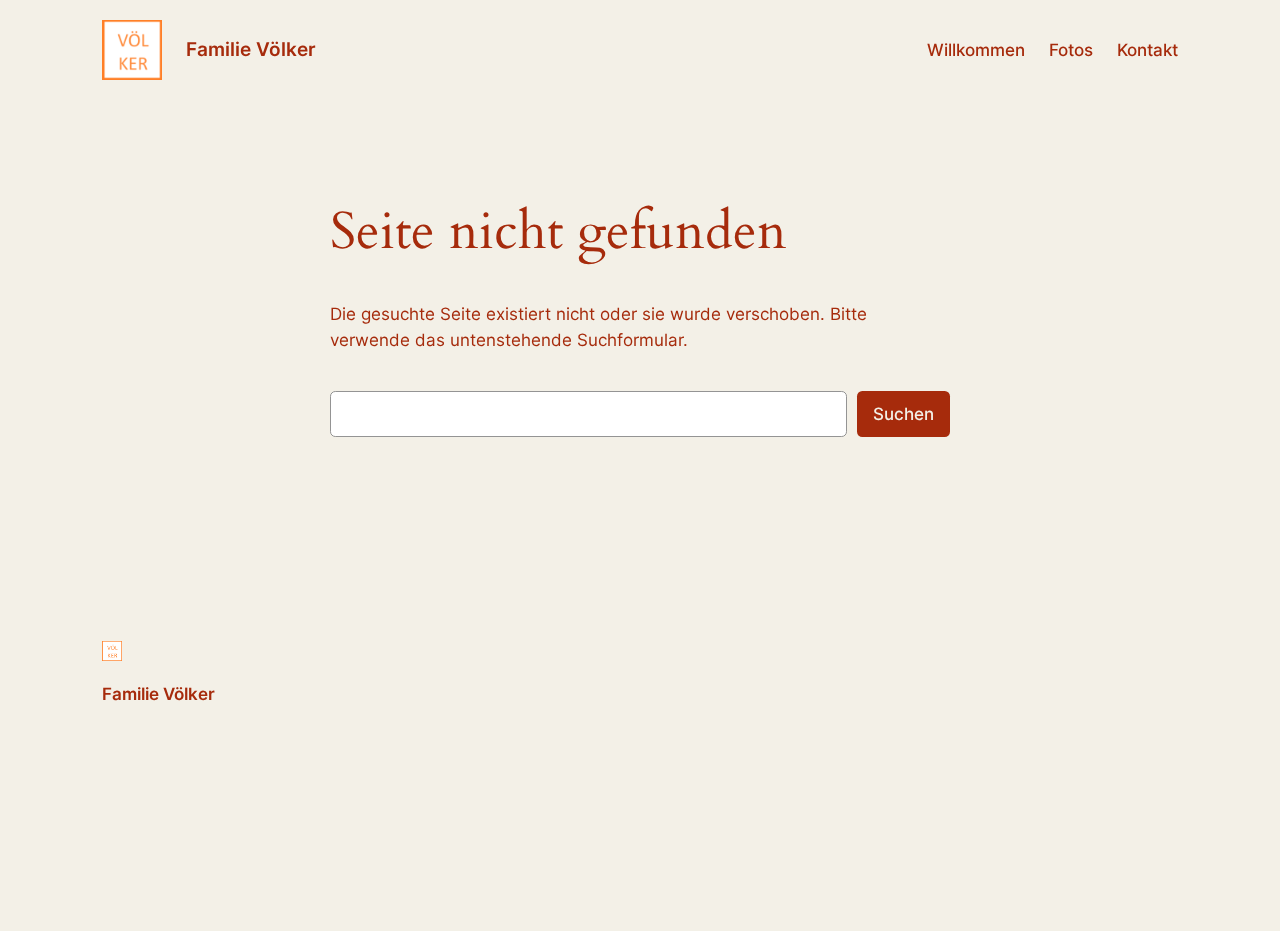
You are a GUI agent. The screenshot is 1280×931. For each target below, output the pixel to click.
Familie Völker (251, 49)
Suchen (903, 414)
